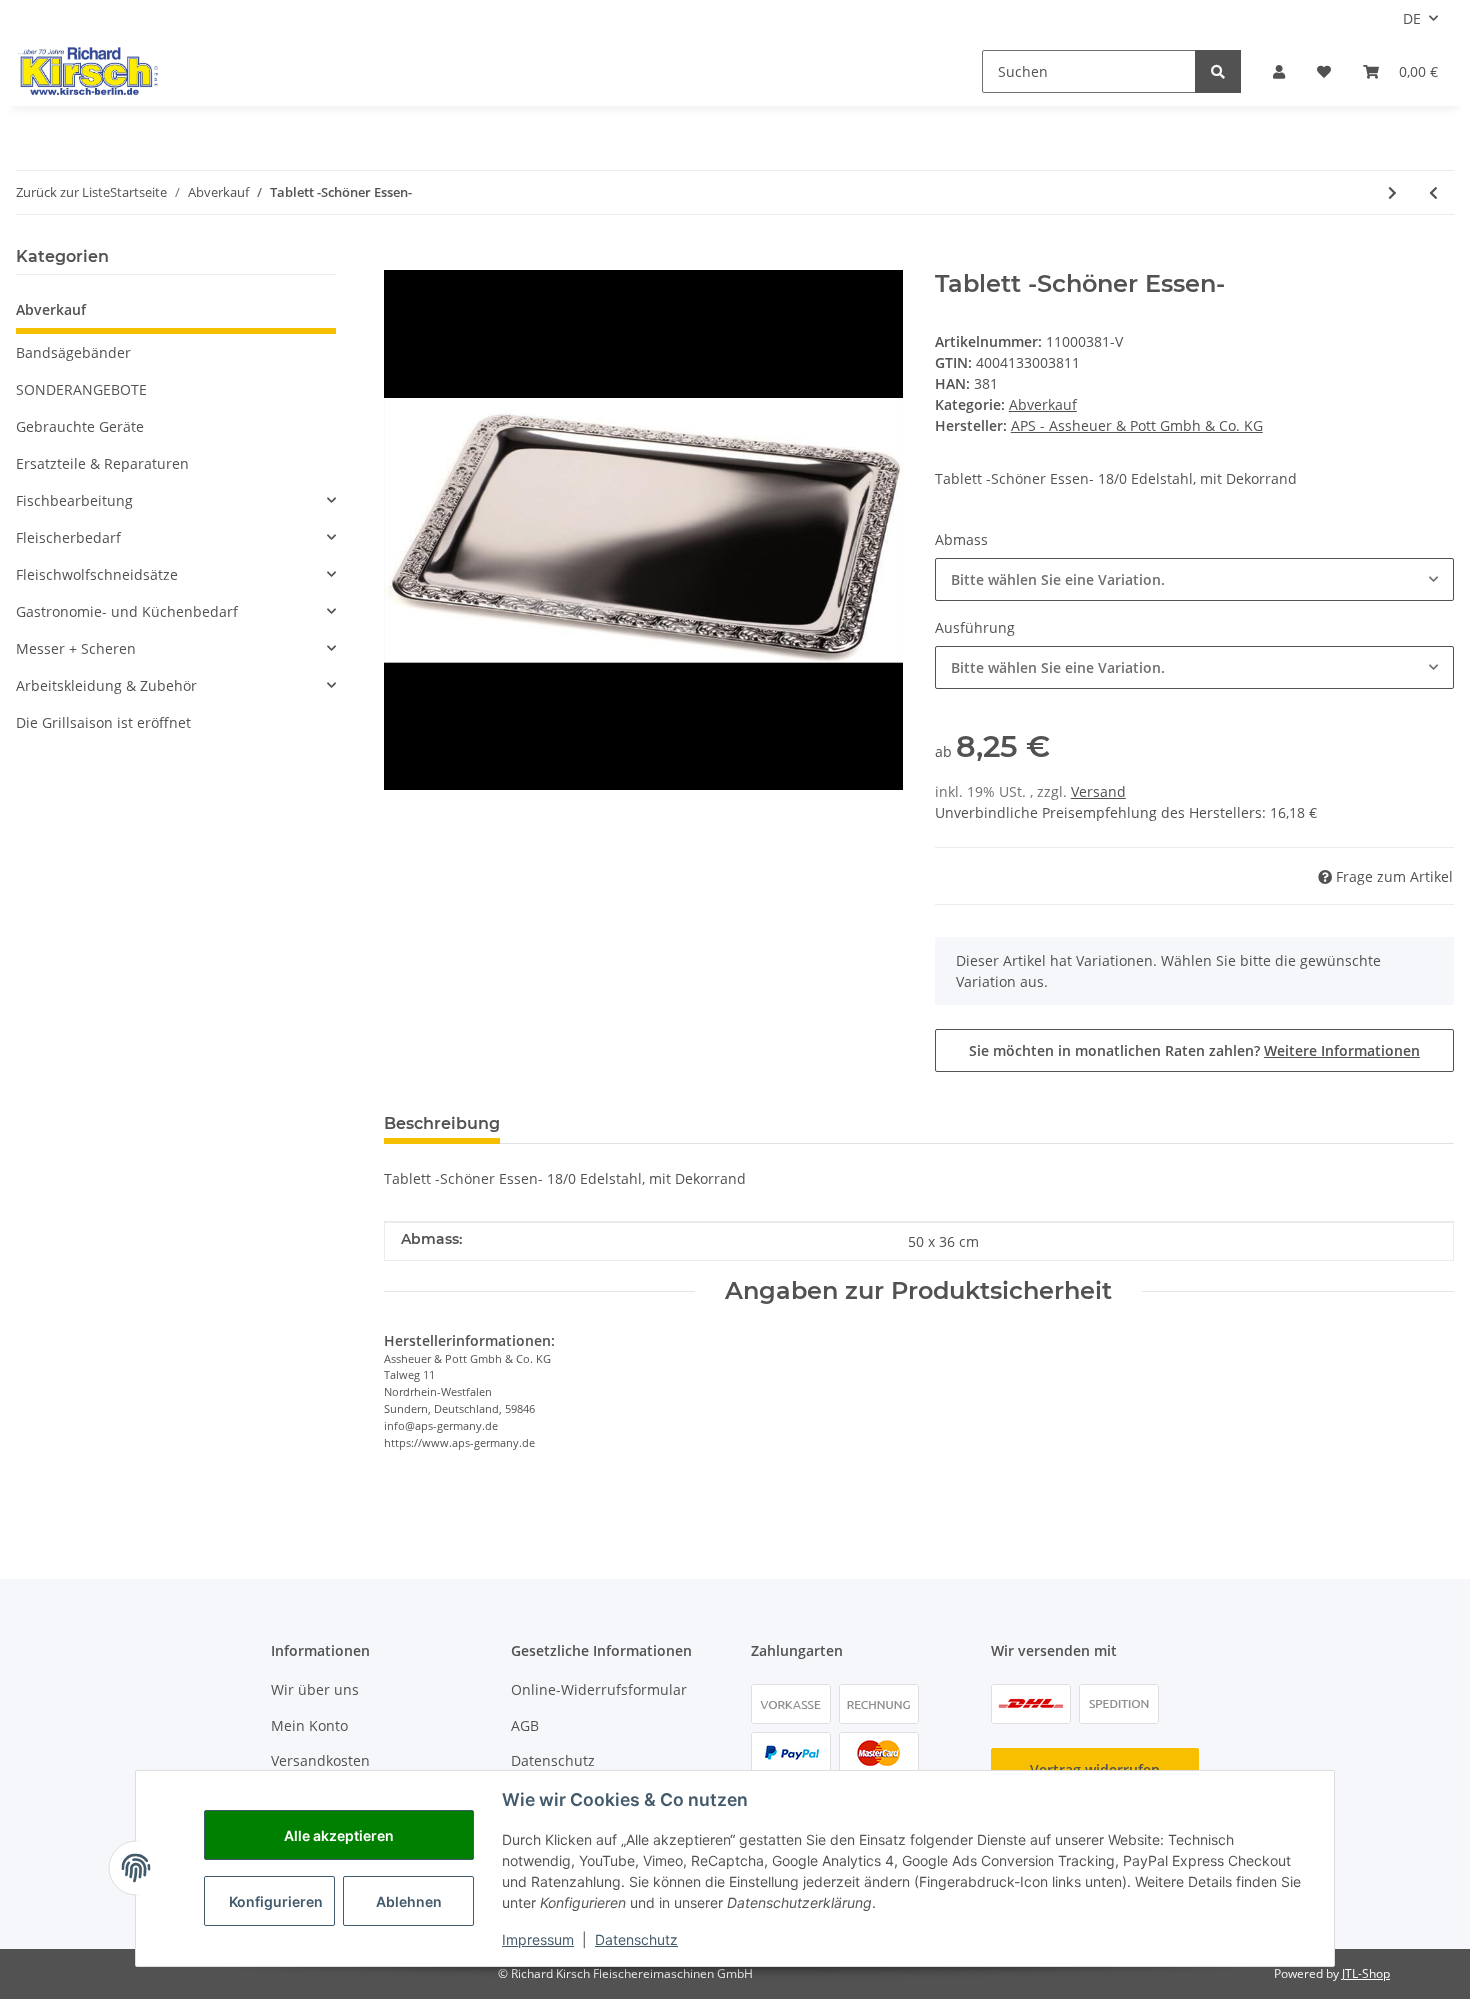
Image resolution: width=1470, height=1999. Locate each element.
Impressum (538, 1939)
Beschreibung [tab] (442, 1123)
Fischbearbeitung (74, 500)
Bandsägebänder (73, 352)
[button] (1279, 71)
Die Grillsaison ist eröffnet (103, 722)
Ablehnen (409, 1901)
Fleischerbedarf (68, 537)
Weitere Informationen (1342, 1050)
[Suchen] (1218, 71)
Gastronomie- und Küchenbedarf (127, 611)
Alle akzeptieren (339, 1835)
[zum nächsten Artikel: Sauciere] (1392, 192)
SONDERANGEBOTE (81, 389)
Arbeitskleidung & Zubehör (106, 685)
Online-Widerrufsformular (599, 1689)
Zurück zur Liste (63, 192)
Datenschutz (553, 1760)
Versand (1098, 791)
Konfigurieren (276, 1901)
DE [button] (1412, 18)
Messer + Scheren (76, 648)
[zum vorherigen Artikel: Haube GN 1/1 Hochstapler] (1433, 192)
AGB (525, 1725)
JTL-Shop (1366, 1973)
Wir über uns (315, 1689)
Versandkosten (320, 1760)
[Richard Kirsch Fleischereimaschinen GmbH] (87, 71)
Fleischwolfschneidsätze (97, 574)
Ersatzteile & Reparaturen (102, 463)
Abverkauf (1043, 404)
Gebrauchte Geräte (80, 426)
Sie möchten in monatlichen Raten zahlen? (1194, 1050)
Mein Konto (309, 1725)
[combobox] (1194, 579)
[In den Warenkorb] (400, 259)
